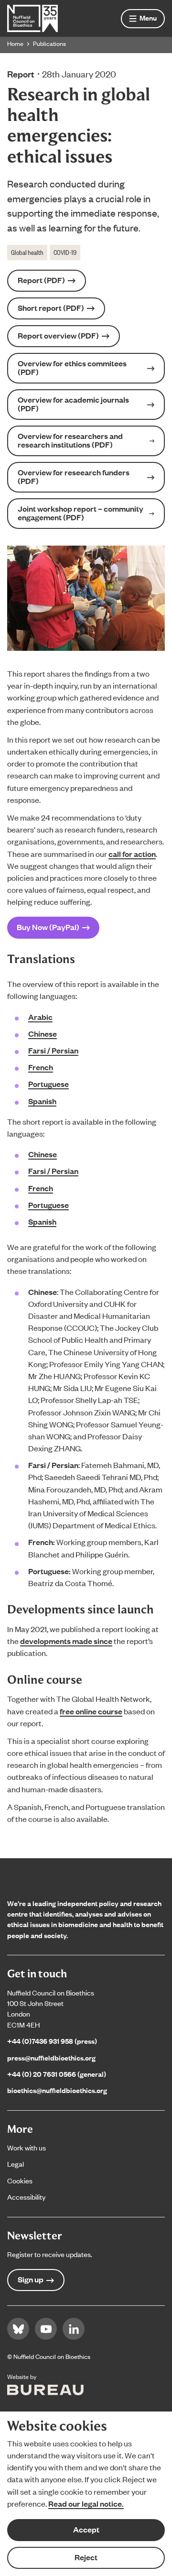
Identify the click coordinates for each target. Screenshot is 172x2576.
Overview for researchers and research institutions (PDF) (70, 440)
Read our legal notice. (86, 2504)
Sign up (31, 2279)
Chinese (43, 1034)
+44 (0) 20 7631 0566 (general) (57, 2074)
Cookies (20, 2180)
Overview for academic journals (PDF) (73, 404)
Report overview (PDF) (58, 335)
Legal (16, 2164)
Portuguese (48, 1084)
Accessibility (26, 2197)
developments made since (66, 1641)
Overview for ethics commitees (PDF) (72, 367)
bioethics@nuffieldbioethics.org (57, 2090)
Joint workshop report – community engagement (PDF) (81, 513)
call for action (132, 854)
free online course (91, 1711)
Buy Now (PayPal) (48, 927)
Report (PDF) (41, 280)
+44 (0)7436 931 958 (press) (52, 2041)
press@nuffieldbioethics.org (51, 2057)
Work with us (27, 2147)
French (41, 1067)
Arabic (40, 1017)
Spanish (42, 1101)
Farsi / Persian (53, 1050)
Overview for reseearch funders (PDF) (74, 477)
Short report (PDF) (51, 308)
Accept (86, 2529)
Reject (86, 2557)
